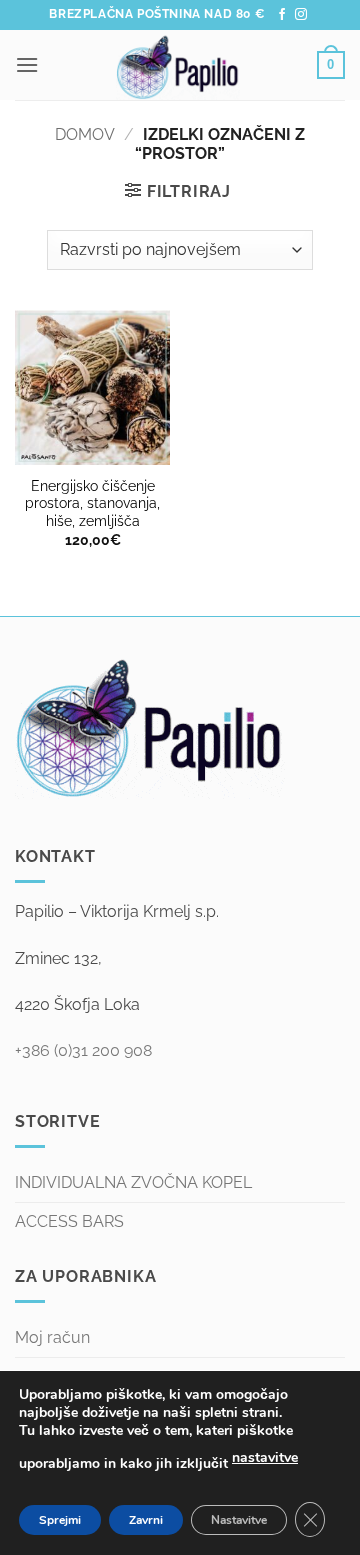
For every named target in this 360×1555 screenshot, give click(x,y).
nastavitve (265, 1457)
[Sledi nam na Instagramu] (301, 15)
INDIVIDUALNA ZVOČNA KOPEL (133, 1182)
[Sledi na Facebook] (282, 15)
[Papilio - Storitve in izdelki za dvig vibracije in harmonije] (178, 65)
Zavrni (146, 1520)
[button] (27, 64)
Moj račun (52, 1337)
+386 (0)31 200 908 (83, 1050)
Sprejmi (60, 1520)
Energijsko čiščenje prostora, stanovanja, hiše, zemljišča (92, 503)
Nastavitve (239, 1520)
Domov (85, 134)
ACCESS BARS (69, 1221)
